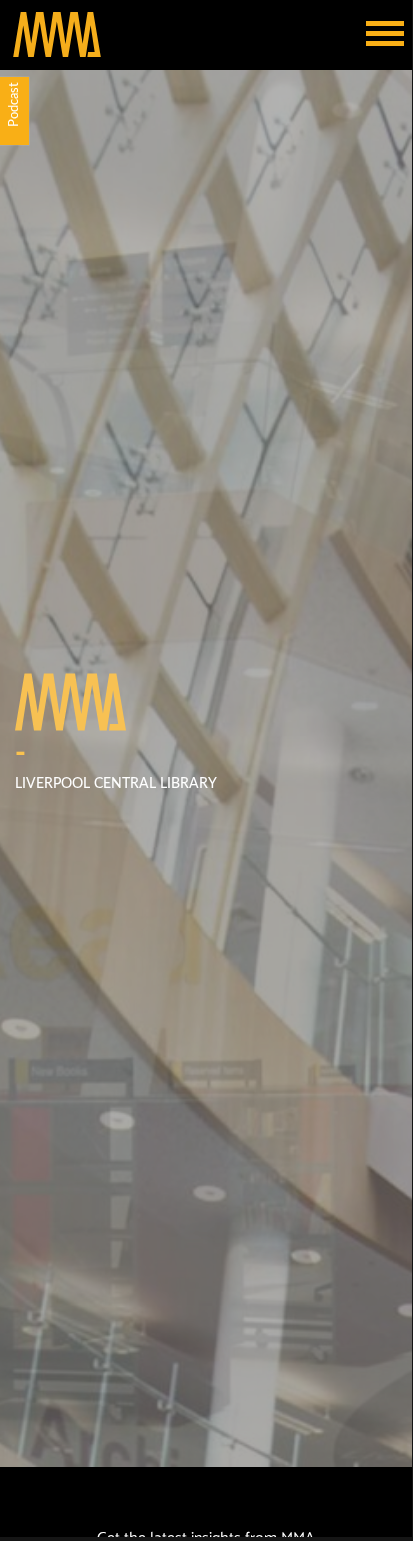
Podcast (14, 104)
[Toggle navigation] (385, 35)
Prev (14, 1377)
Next (397, 1377)
